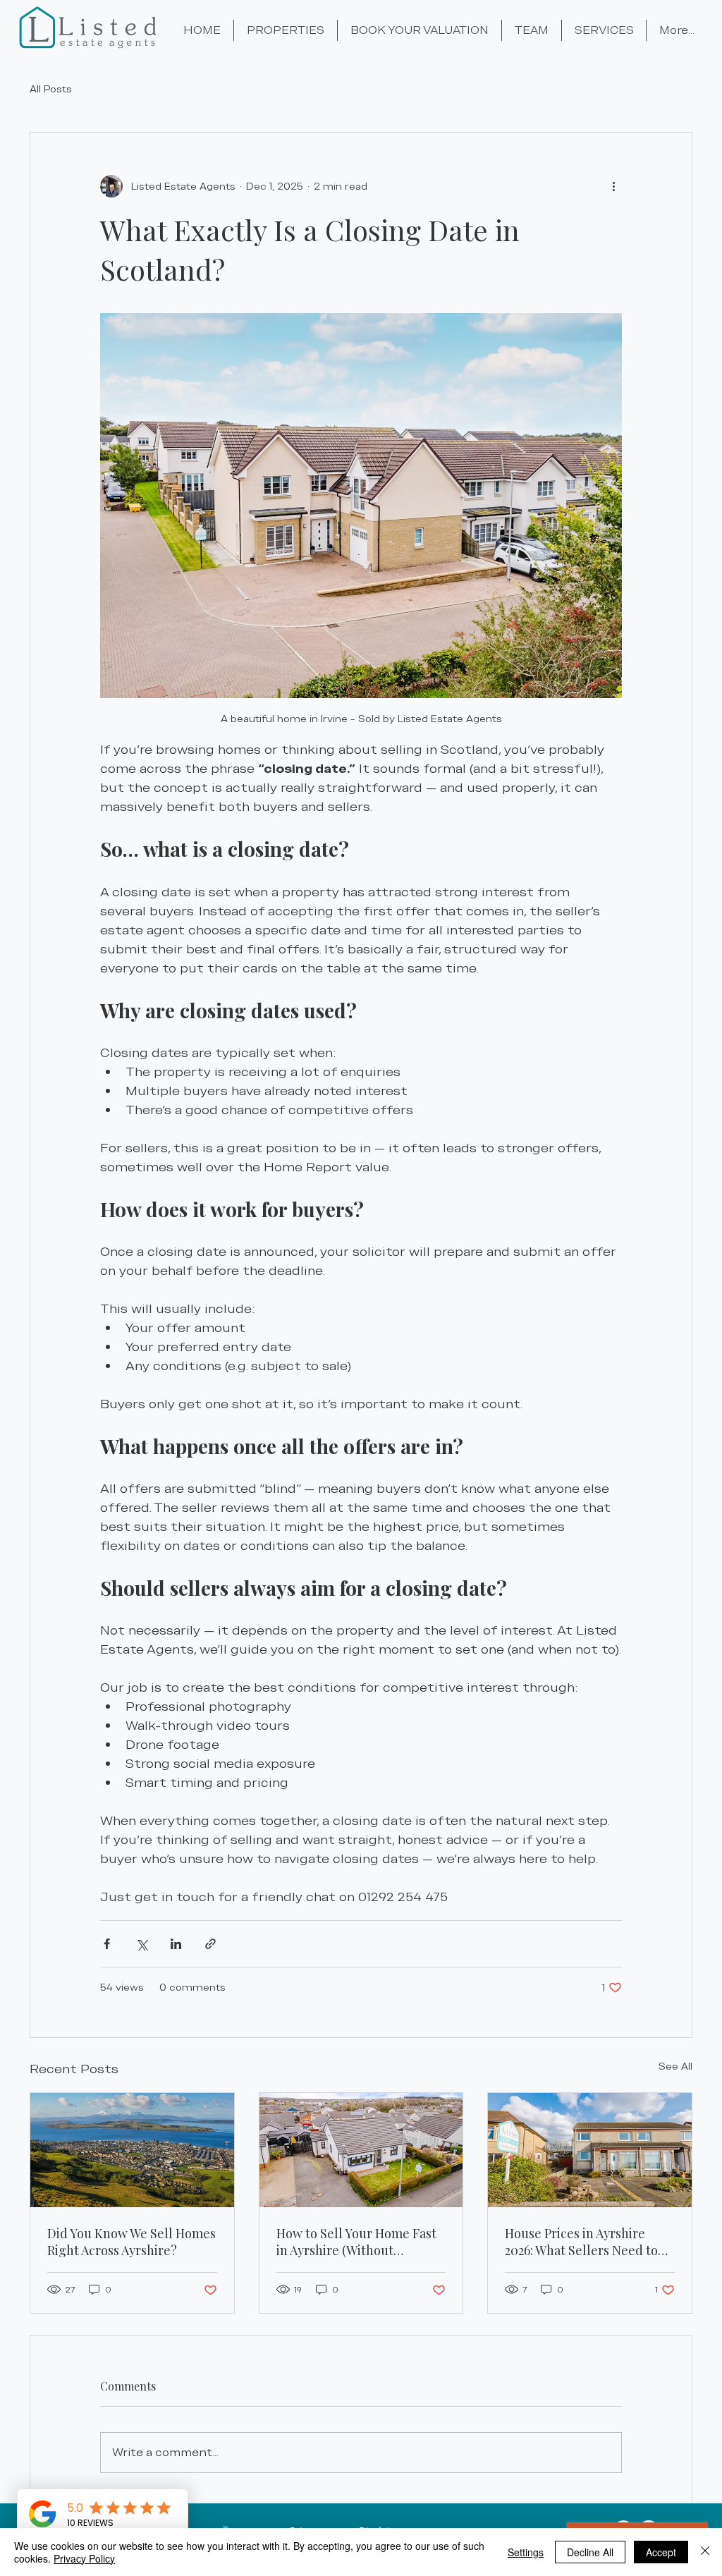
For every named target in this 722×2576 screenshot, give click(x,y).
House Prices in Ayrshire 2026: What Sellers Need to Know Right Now (581, 2242)
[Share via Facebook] (107, 1944)
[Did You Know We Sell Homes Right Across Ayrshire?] (132, 2150)
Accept (661, 2552)
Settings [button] (526, 2552)
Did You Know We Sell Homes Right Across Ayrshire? (131, 2242)
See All (675, 2066)
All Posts (51, 89)
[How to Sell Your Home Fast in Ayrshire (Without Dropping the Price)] (361, 2150)
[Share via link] (210, 1944)
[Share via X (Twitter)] (141, 1944)
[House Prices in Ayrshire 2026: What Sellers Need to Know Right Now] (590, 2150)
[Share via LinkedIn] (176, 1944)
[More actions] (613, 186)
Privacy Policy (84, 2558)
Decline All (590, 2552)
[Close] (705, 2552)
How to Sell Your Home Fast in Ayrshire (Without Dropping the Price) (356, 2242)
